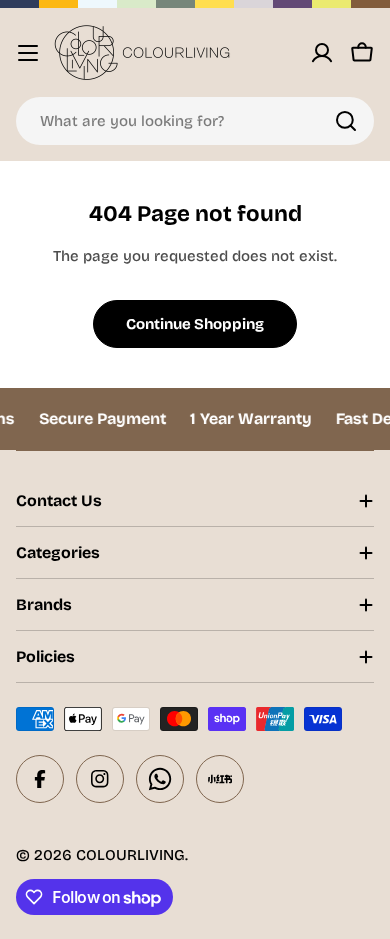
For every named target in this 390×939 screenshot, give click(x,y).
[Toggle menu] (28, 53)
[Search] (346, 121)
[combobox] (195, 121)
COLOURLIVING (130, 855)
